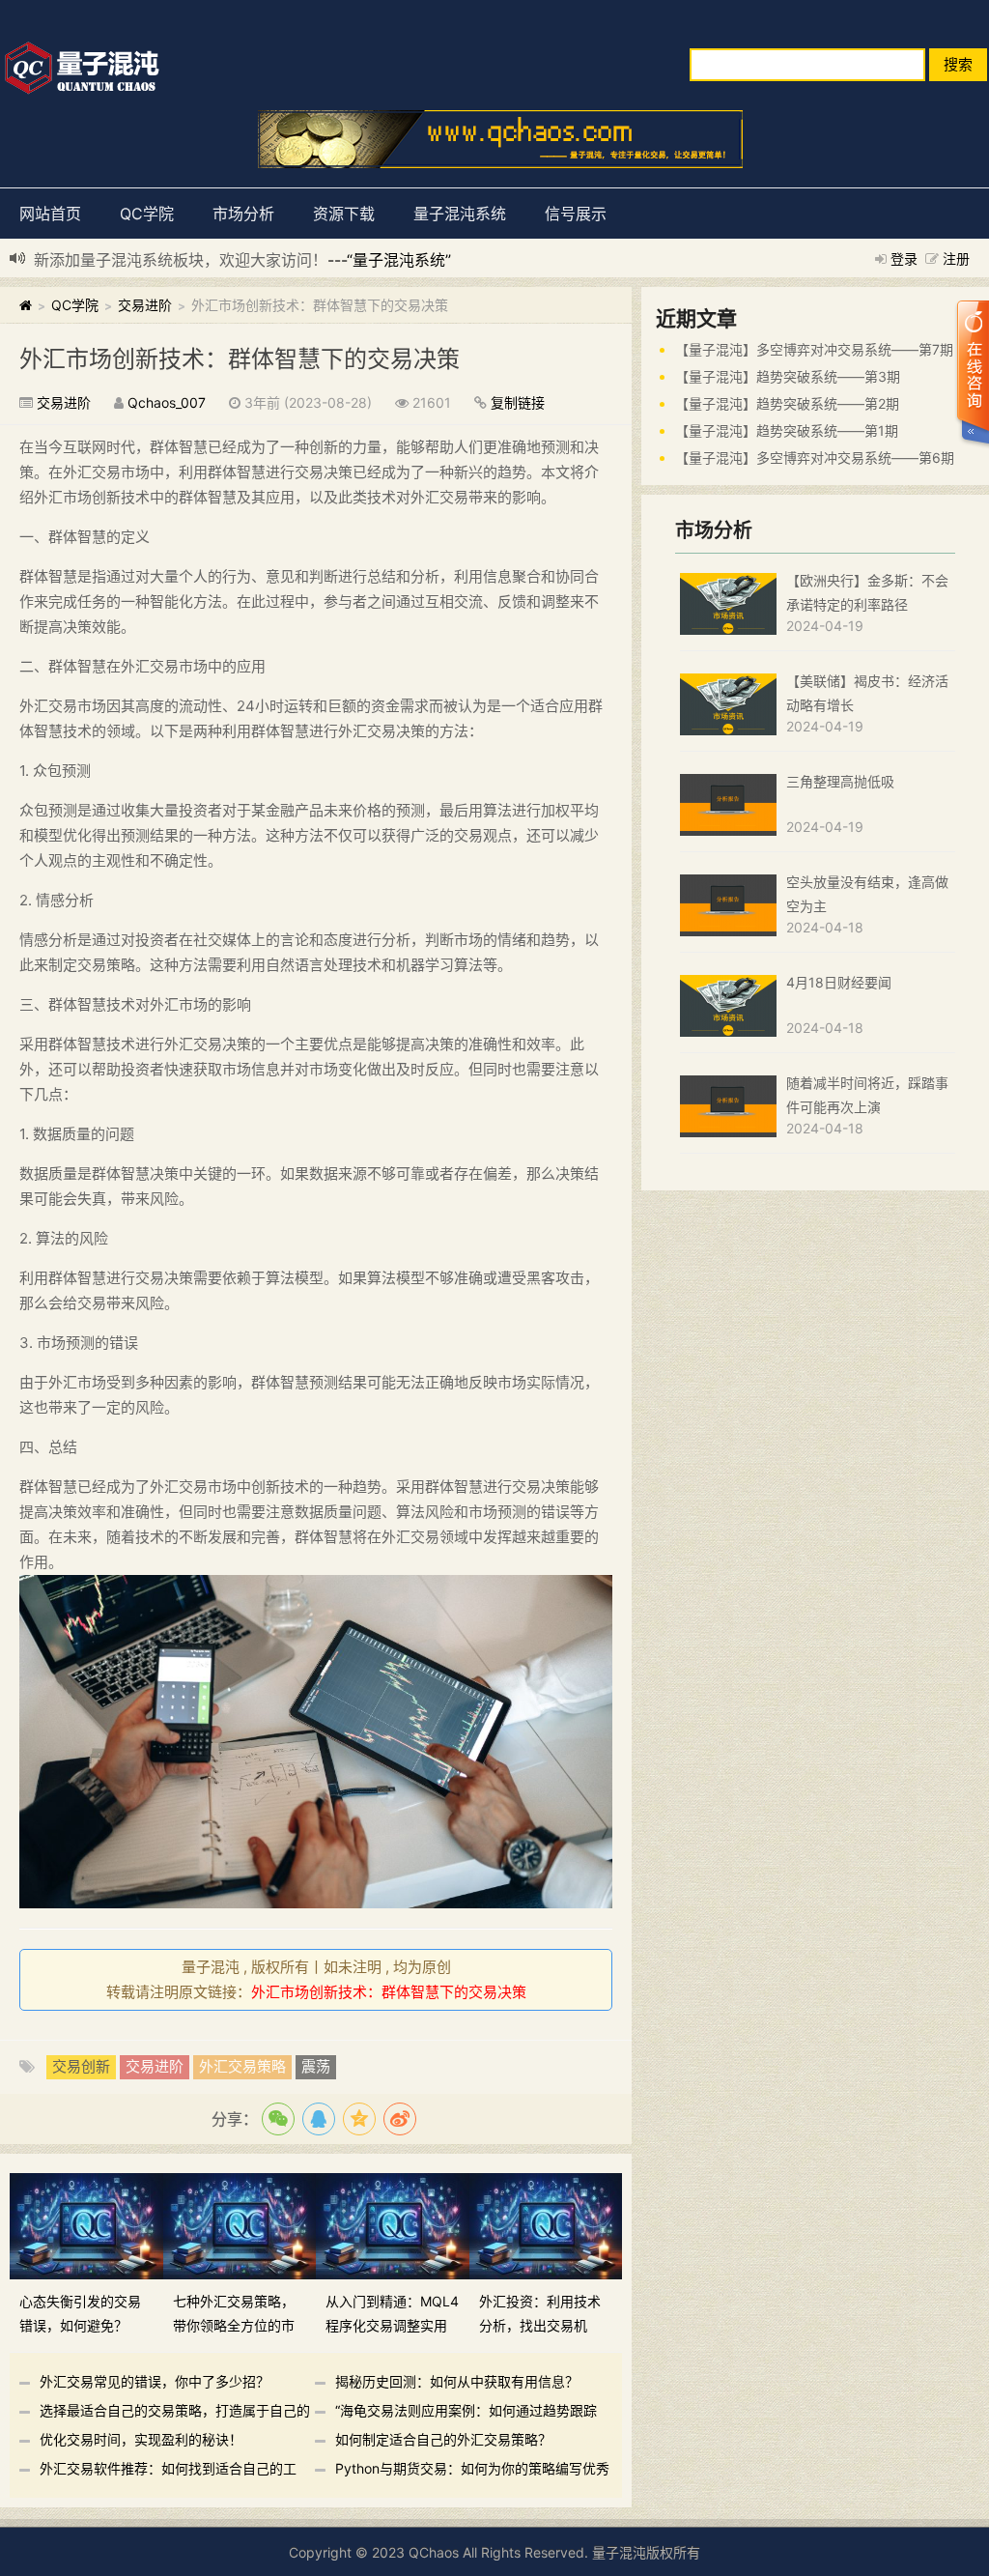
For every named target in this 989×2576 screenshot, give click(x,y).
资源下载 (344, 214)
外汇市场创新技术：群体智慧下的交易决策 (240, 359)
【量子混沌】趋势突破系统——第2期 (787, 403)
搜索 (958, 64)
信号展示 (576, 214)
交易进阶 (145, 305)
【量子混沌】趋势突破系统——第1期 (787, 430)
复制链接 (518, 402)
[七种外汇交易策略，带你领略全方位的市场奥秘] (240, 2225)
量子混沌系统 (460, 214)
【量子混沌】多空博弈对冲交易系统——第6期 (815, 458)
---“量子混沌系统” (389, 260)
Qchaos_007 (167, 402)
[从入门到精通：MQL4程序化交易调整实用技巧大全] (393, 2225)
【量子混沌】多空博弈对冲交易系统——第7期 (814, 349)
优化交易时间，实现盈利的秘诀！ (141, 2439)
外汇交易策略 (242, 2066)
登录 (904, 258)
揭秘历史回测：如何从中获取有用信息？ (457, 2381)
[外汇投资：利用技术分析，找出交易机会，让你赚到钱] (546, 2225)
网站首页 (50, 214)
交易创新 (81, 2066)
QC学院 (147, 214)
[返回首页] (26, 305)
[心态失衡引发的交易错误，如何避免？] (86, 2225)
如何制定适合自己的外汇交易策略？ (443, 2439)
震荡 (316, 2066)
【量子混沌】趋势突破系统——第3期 (788, 376)
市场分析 (243, 214)
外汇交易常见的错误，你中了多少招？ (155, 2381)
